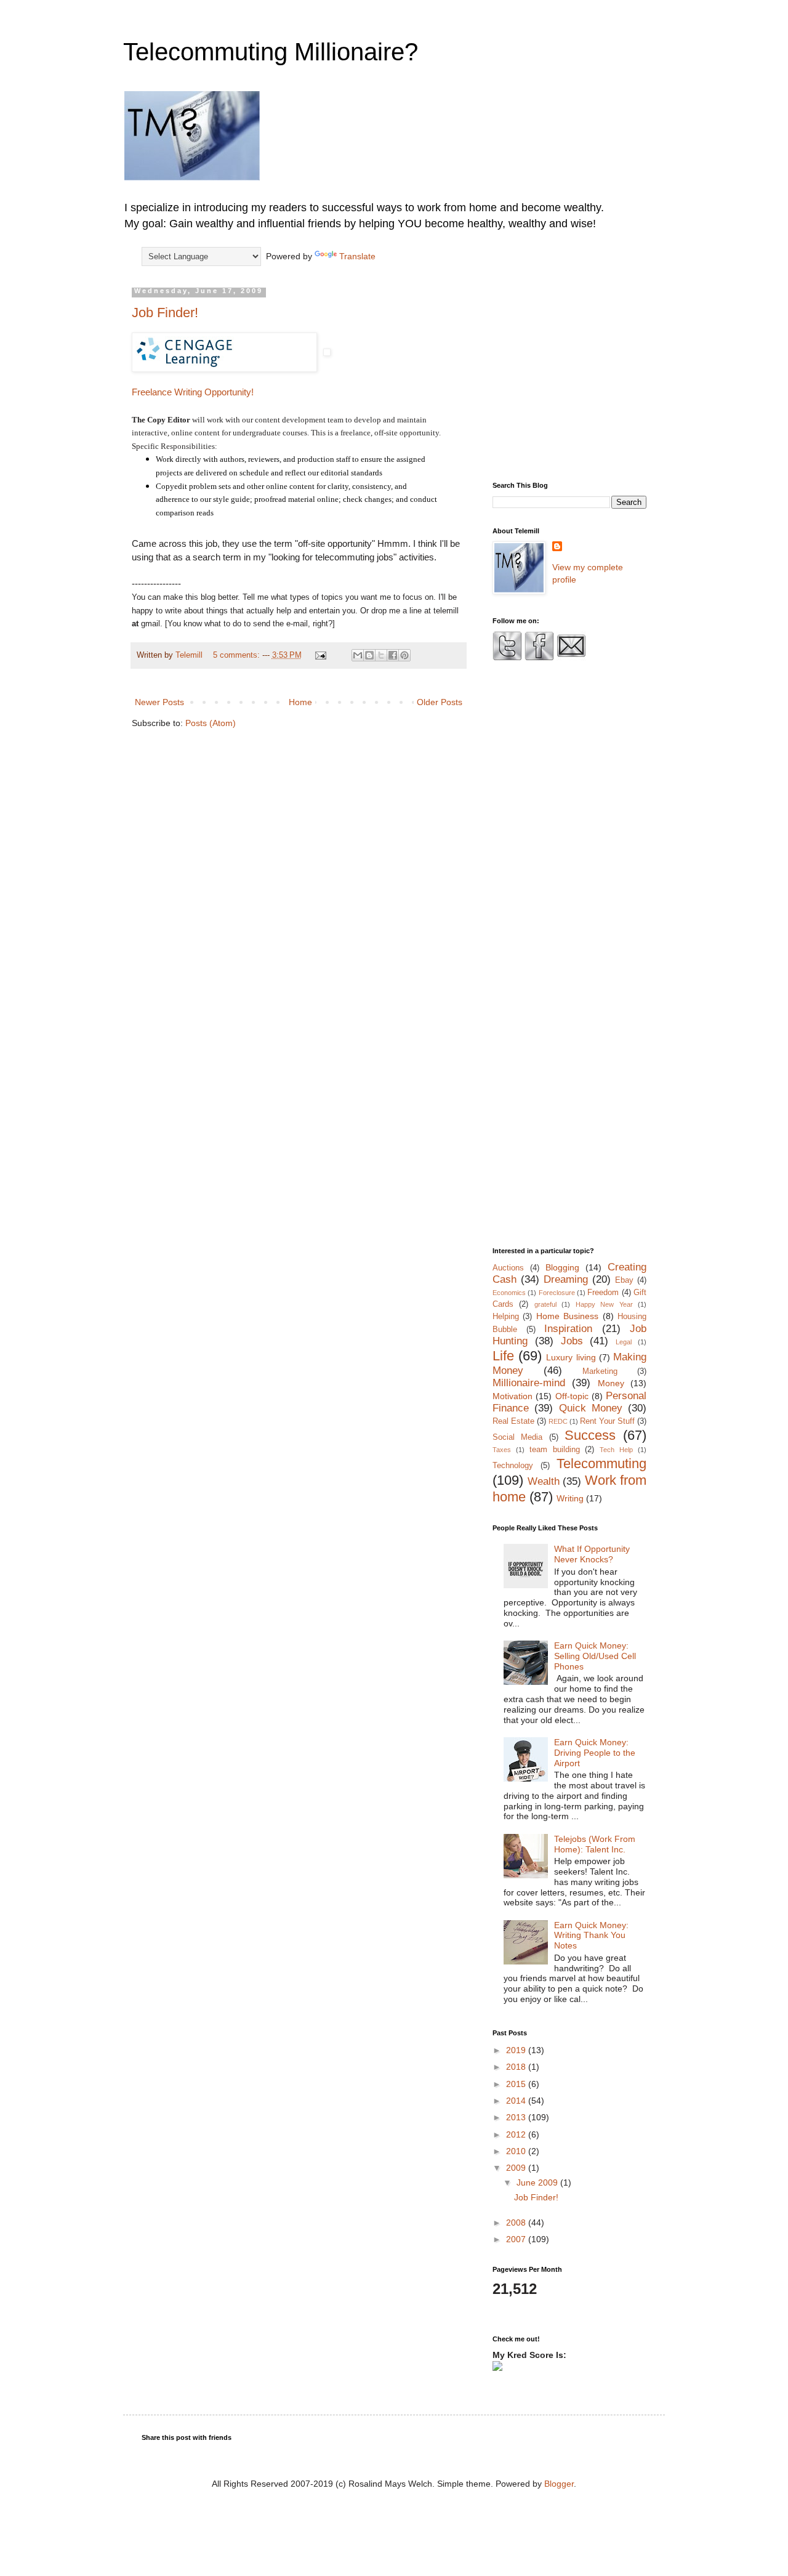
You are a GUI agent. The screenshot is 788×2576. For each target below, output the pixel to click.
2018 (517, 2067)
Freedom (603, 1293)
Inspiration (568, 1329)
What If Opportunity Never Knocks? (592, 1554)
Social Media (517, 1437)
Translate (357, 256)
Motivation (513, 1396)
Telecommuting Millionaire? (271, 52)
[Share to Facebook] (393, 655)
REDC (558, 1421)
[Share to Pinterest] (404, 655)
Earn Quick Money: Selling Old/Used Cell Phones (595, 1656)
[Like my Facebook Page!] (539, 658)
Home (300, 702)
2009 (517, 2168)
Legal (624, 1342)
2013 (517, 2117)
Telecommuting (601, 1464)
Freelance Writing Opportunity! (193, 392)
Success (590, 1435)
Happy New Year (604, 1304)
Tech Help (616, 1450)
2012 (517, 2134)
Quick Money (591, 1408)
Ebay (624, 1280)
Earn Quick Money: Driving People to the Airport (595, 1753)
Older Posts (440, 702)
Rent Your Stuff (607, 1421)
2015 (517, 2084)
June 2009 (538, 2182)
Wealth (544, 1481)
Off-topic (572, 1396)
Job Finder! (165, 313)
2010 (517, 2151)
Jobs (572, 1341)
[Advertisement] (596, 374)
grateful (545, 1304)
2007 (517, 2239)
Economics (509, 1293)
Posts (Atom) (211, 723)
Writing (570, 1498)
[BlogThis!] (369, 655)
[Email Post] (320, 655)
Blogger (559, 2484)
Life (503, 1356)
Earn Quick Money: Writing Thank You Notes (591, 1936)
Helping (506, 1317)
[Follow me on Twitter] (507, 658)
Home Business (567, 1316)
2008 (517, 2223)
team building (555, 1450)
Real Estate (513, 1421)
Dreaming (566, 1279)
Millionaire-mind (529, 1383)
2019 (517, 2050)
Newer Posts (159, 702)
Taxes (502, 1450)
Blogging (562, 1267)
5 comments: (238, 655)
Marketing (600, 1371)
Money (611, 1383)
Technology (513, 1466)
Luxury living (571, 1357)
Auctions (508, 1268)
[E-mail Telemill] (571, 658)
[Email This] (358, 655)
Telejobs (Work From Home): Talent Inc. (595, 1844)
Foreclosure (557, 1293)
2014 (517, 2101)
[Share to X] (381, 655)
